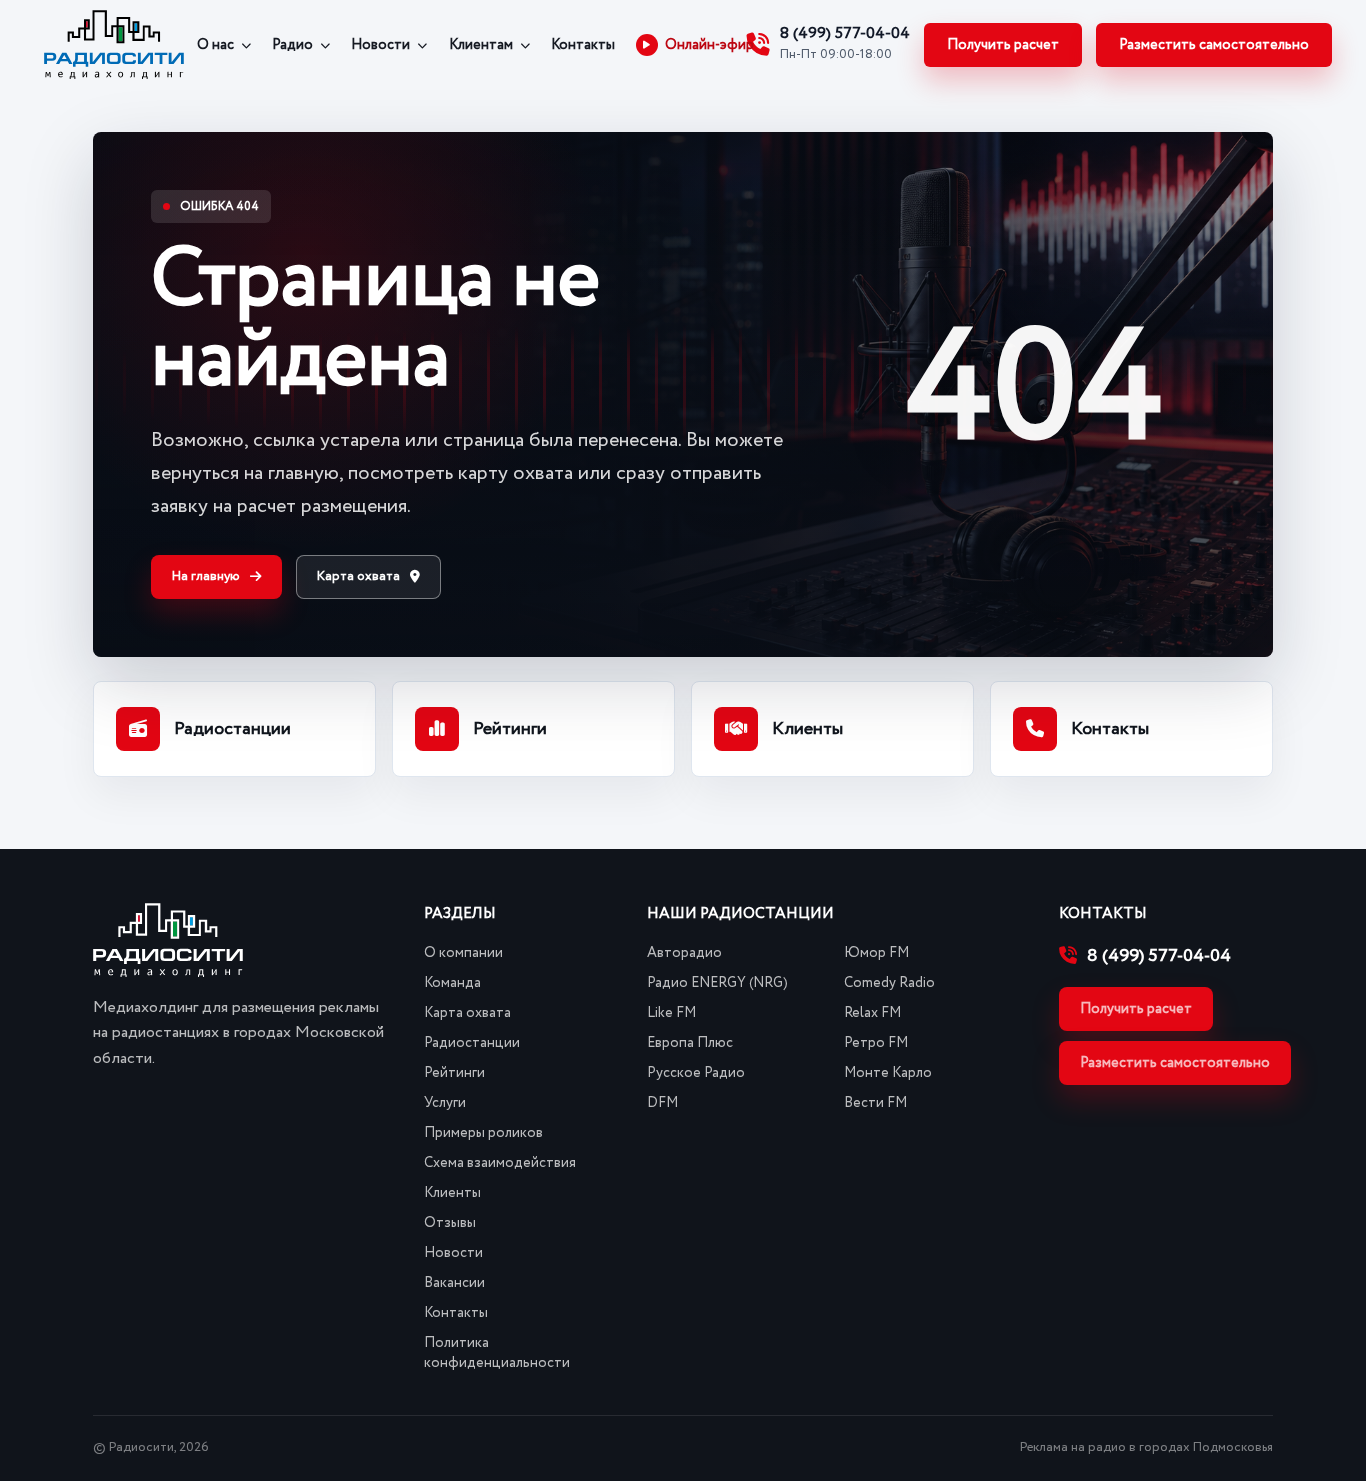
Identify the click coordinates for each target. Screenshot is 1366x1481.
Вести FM (875, 1103)
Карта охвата (358, 576)
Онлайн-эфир (709, 45)
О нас (215, 45)
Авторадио (684, 953)
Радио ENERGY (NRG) (717, 983)
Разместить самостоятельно (1214, 45)
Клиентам (481, 45)
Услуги (445, 1103)
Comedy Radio (889, 983)
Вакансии (454, 1283)
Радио (292, 45)
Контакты (583, 45)
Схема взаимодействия (500, 1163)
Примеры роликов (483, 1133)
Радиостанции (472, 1043)
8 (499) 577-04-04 (1159, 956)
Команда (452, 983)
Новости (380, 45)
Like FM (671, 1013)
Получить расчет (1003, 45)
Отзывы (450, 1223)
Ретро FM (876, 1043)
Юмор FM (876, 953)
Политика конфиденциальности (497, 1353)
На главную (206, 576)
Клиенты (452, 1193)
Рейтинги (454, 1073)
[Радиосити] (114, 44)
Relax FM (872, 1013)
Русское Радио (696, 1073)
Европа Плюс (690, 1043)
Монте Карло (888, 1073)
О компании (463, 953)
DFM (662, 1103)
